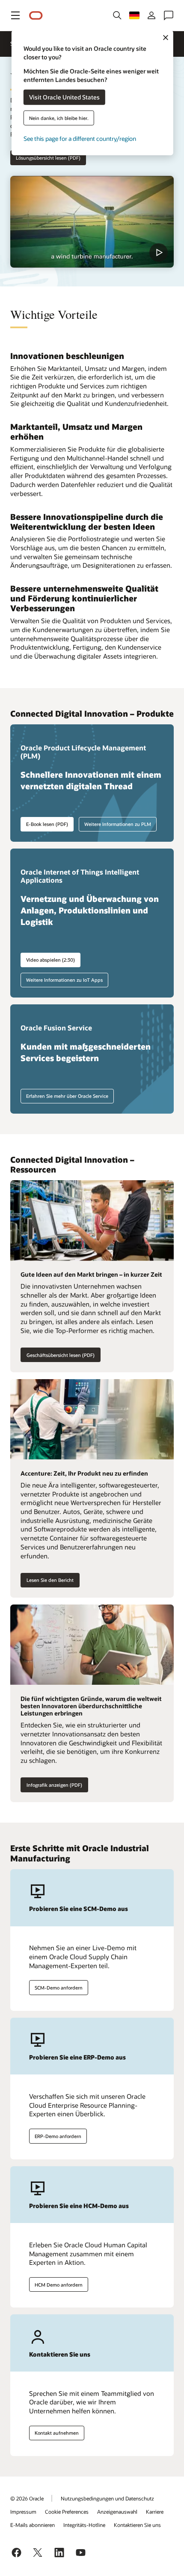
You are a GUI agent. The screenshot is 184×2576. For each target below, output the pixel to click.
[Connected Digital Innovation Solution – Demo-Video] (92, 222)
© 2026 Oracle (27, 2498)
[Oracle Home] (36, 16)
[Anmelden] (151, 15)
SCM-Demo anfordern (59, 1988)
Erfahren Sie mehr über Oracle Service (67, 1096)
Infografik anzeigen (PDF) (54, 1785)
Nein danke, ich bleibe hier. (59, 118)
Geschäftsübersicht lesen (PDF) (61, 1355)
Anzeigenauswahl (117, 2512)
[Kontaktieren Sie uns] (169, 15)
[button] (15, 15)
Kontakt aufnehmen (57, 2433)
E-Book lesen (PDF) (47, 824)
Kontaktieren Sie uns (137, 2525)
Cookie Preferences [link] (67, 2512)
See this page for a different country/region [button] (80, 138)
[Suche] (117, 15)
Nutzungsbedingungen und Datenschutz (107, 2498)
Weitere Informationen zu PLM (118, 824)
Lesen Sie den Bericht (50, 1580)
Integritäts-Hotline (84, 2525)
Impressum (23, 2512)
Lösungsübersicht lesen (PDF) (48, 158)
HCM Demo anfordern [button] (59, 2285)
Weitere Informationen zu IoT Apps (64, 980)
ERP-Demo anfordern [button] (58, 2136)
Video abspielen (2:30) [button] (50, 960)
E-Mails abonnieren (33, 2525)
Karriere (155, 2512)
